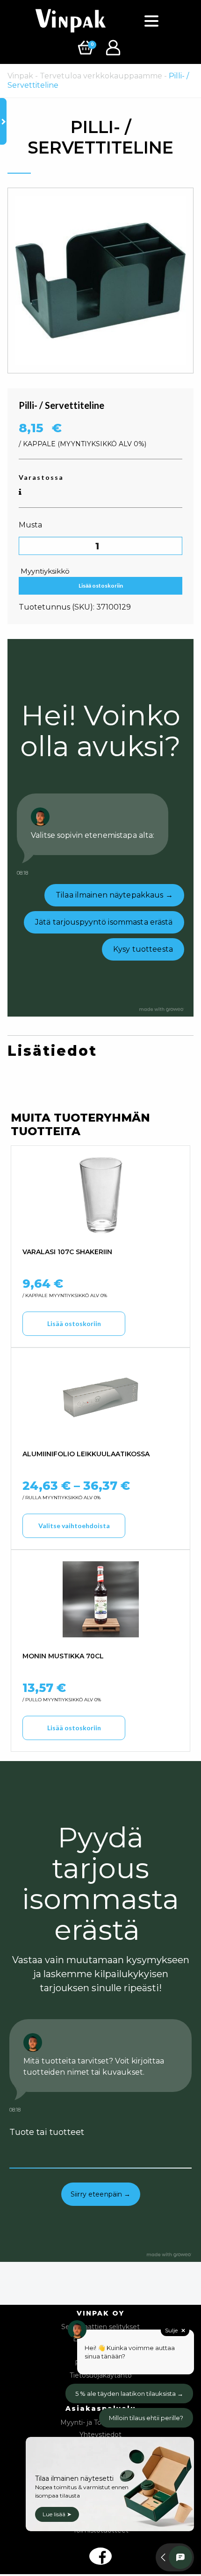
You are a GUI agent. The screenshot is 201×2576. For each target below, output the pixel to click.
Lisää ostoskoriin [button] (74, 1323)
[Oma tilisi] (114, 47)
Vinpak (20, 76)
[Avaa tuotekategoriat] (3, 121)
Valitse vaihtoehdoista (74, 1526)
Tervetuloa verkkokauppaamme (101, 76)
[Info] (20, 492)
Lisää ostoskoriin (101, 586)
